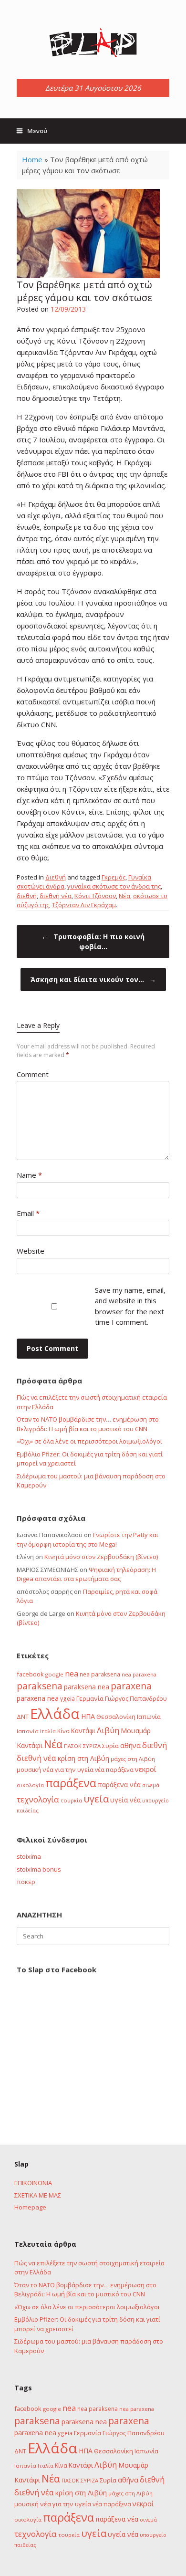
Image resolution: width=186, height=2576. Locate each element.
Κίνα (63, 1731)
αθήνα (130, 1745)
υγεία (96, 1799)
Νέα (124, 896)
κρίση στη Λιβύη (83, 1758)
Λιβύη (108, 1730)
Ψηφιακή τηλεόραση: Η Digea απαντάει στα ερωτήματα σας (86, 1574)
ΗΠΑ (88, 1716)
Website (31, 1251)
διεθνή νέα (56, 896)
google (54, 1674)
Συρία (110, 1746)
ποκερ (26, 1882)
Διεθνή (56, 877)
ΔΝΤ (23, 1717)
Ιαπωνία (149, 1717)
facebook (30, 1674)
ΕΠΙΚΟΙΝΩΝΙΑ (33, 2183)
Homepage (30, 2207)
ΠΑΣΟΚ (73, 1746)
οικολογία (30, 1785)
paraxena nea (38, 1698)
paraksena (40, 1686)
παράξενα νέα (119, 1785)
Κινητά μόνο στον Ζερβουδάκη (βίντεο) (101, 1557)
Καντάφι (83, 1731)
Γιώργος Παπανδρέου (136, 1698)
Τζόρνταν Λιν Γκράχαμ (84, 905)
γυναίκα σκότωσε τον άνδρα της (114, 886)
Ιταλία (48, 1731)
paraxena (131, 1686)
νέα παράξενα (114, 1770)
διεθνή (27, 896)
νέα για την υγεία (68, 1770)
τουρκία (71, 1800)
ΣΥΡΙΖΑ (92, 1746)
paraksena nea (87, 1687)
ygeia (67, 1698)
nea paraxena (139, 1674)
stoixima (29, 1856)
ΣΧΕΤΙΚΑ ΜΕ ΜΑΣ (38, 2195)
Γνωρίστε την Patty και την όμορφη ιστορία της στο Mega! (88, 1539)
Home (32, 159)
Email (28, 1213)
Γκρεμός (114, 877)
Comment (33, 1074)
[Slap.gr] (93, 43)
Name (29, 1175)
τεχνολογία (38, 1799)
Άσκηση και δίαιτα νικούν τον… (93, 979)
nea (72, 1674)
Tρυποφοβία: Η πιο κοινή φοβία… (93, 942)
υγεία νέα (125, 1800)
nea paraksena (100, 1674)
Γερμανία (90, 1698)
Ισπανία (28, 1731)
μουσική (29, 1770)
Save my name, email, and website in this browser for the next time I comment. (130, 1306)
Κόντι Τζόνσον (95, 896)
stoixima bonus (39, 1869)
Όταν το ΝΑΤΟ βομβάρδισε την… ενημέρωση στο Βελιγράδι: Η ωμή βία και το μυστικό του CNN (88, 1424)
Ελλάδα (55, 1714)
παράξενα (71, 1783)
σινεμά (151, 1785)
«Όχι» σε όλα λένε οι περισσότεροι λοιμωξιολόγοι (89, 1441)
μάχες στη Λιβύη (133, 1759)
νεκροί (146, 1769)
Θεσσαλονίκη (116, 1717)
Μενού (37, 131)
